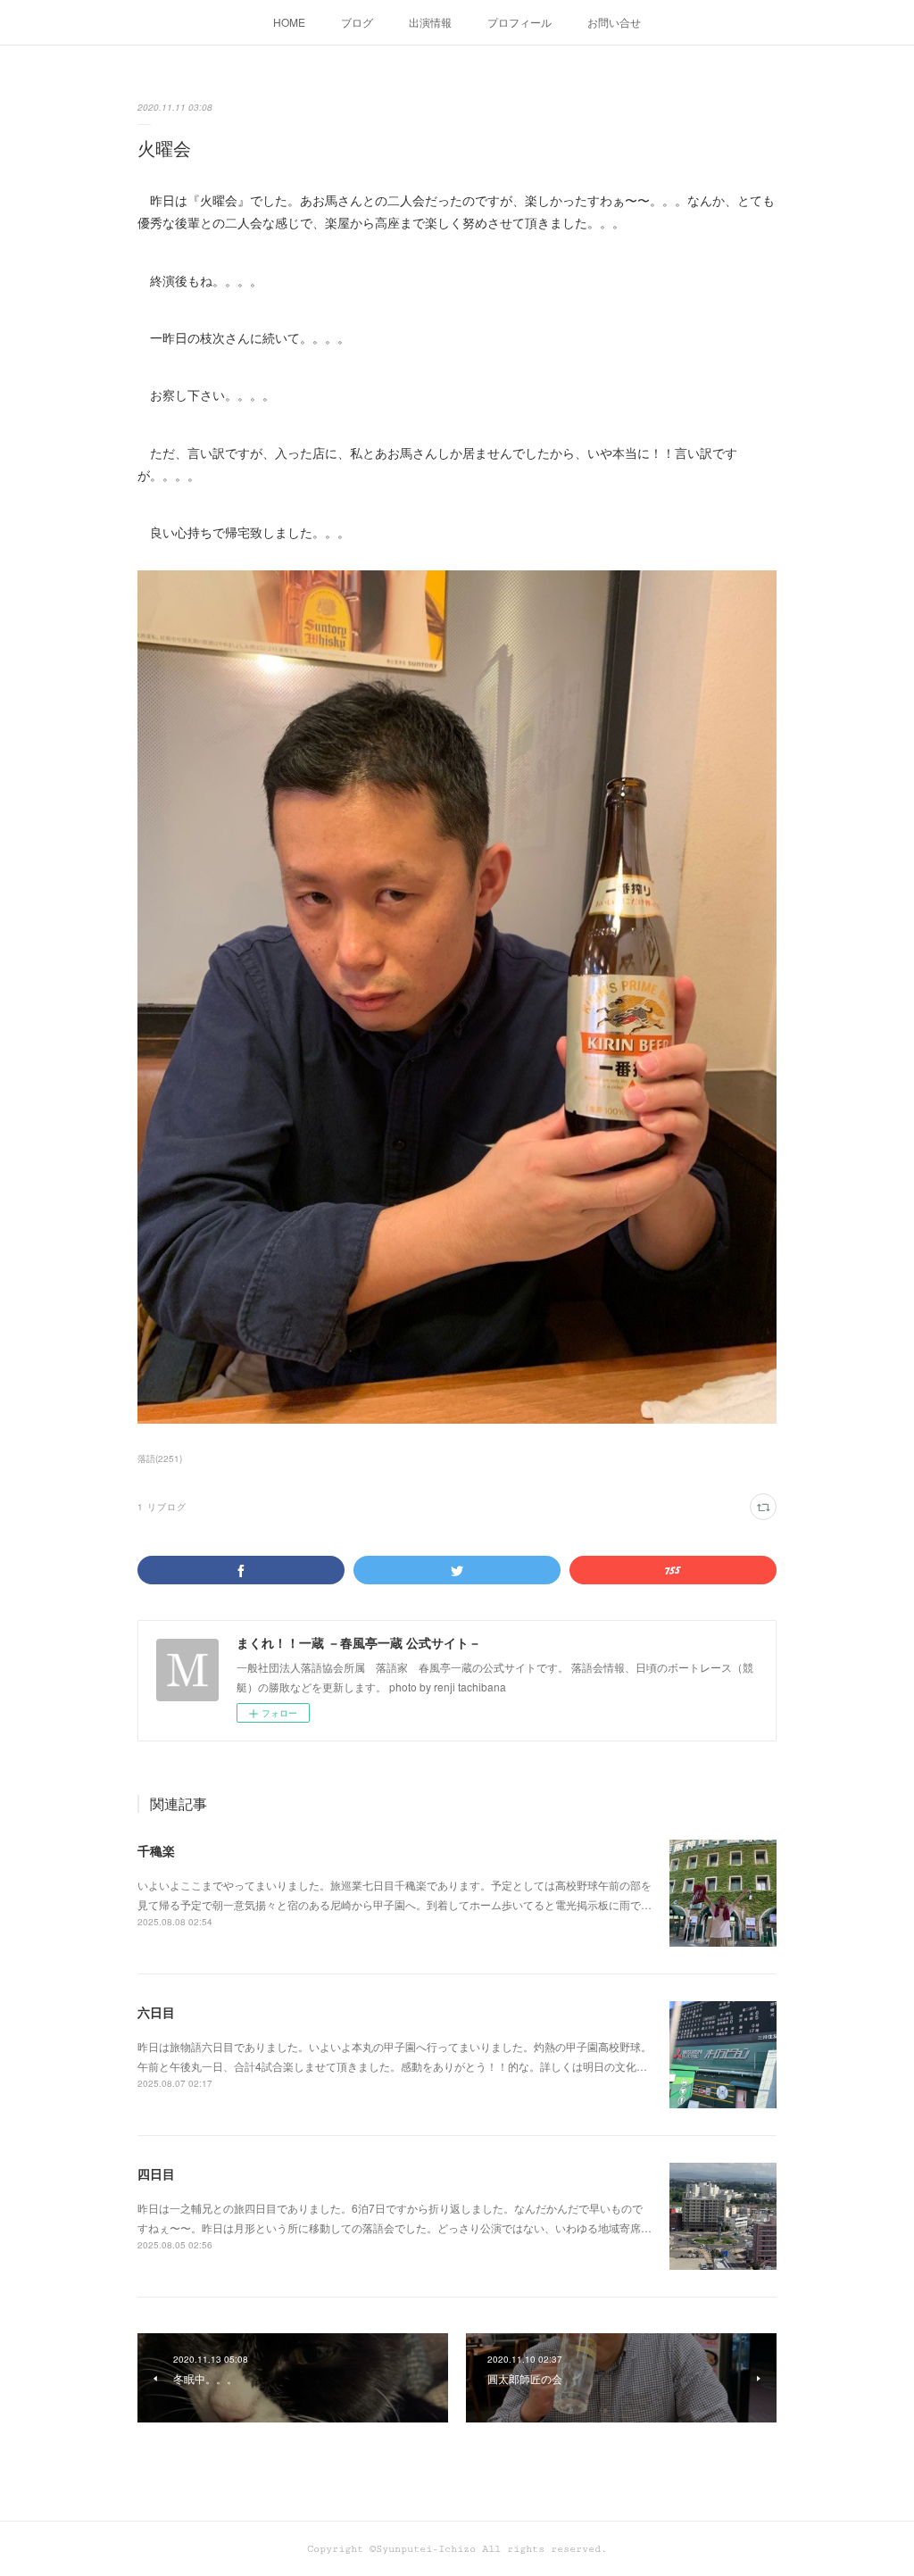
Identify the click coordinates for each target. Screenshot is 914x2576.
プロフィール (519, 22)
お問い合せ (614, 22)
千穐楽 (156, 1850)
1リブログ (162, 1507)
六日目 (156, 2012)
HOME (289, 22)
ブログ (357, 22)
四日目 (156, 2173)
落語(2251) (160, 1458)
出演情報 (430, 22)
